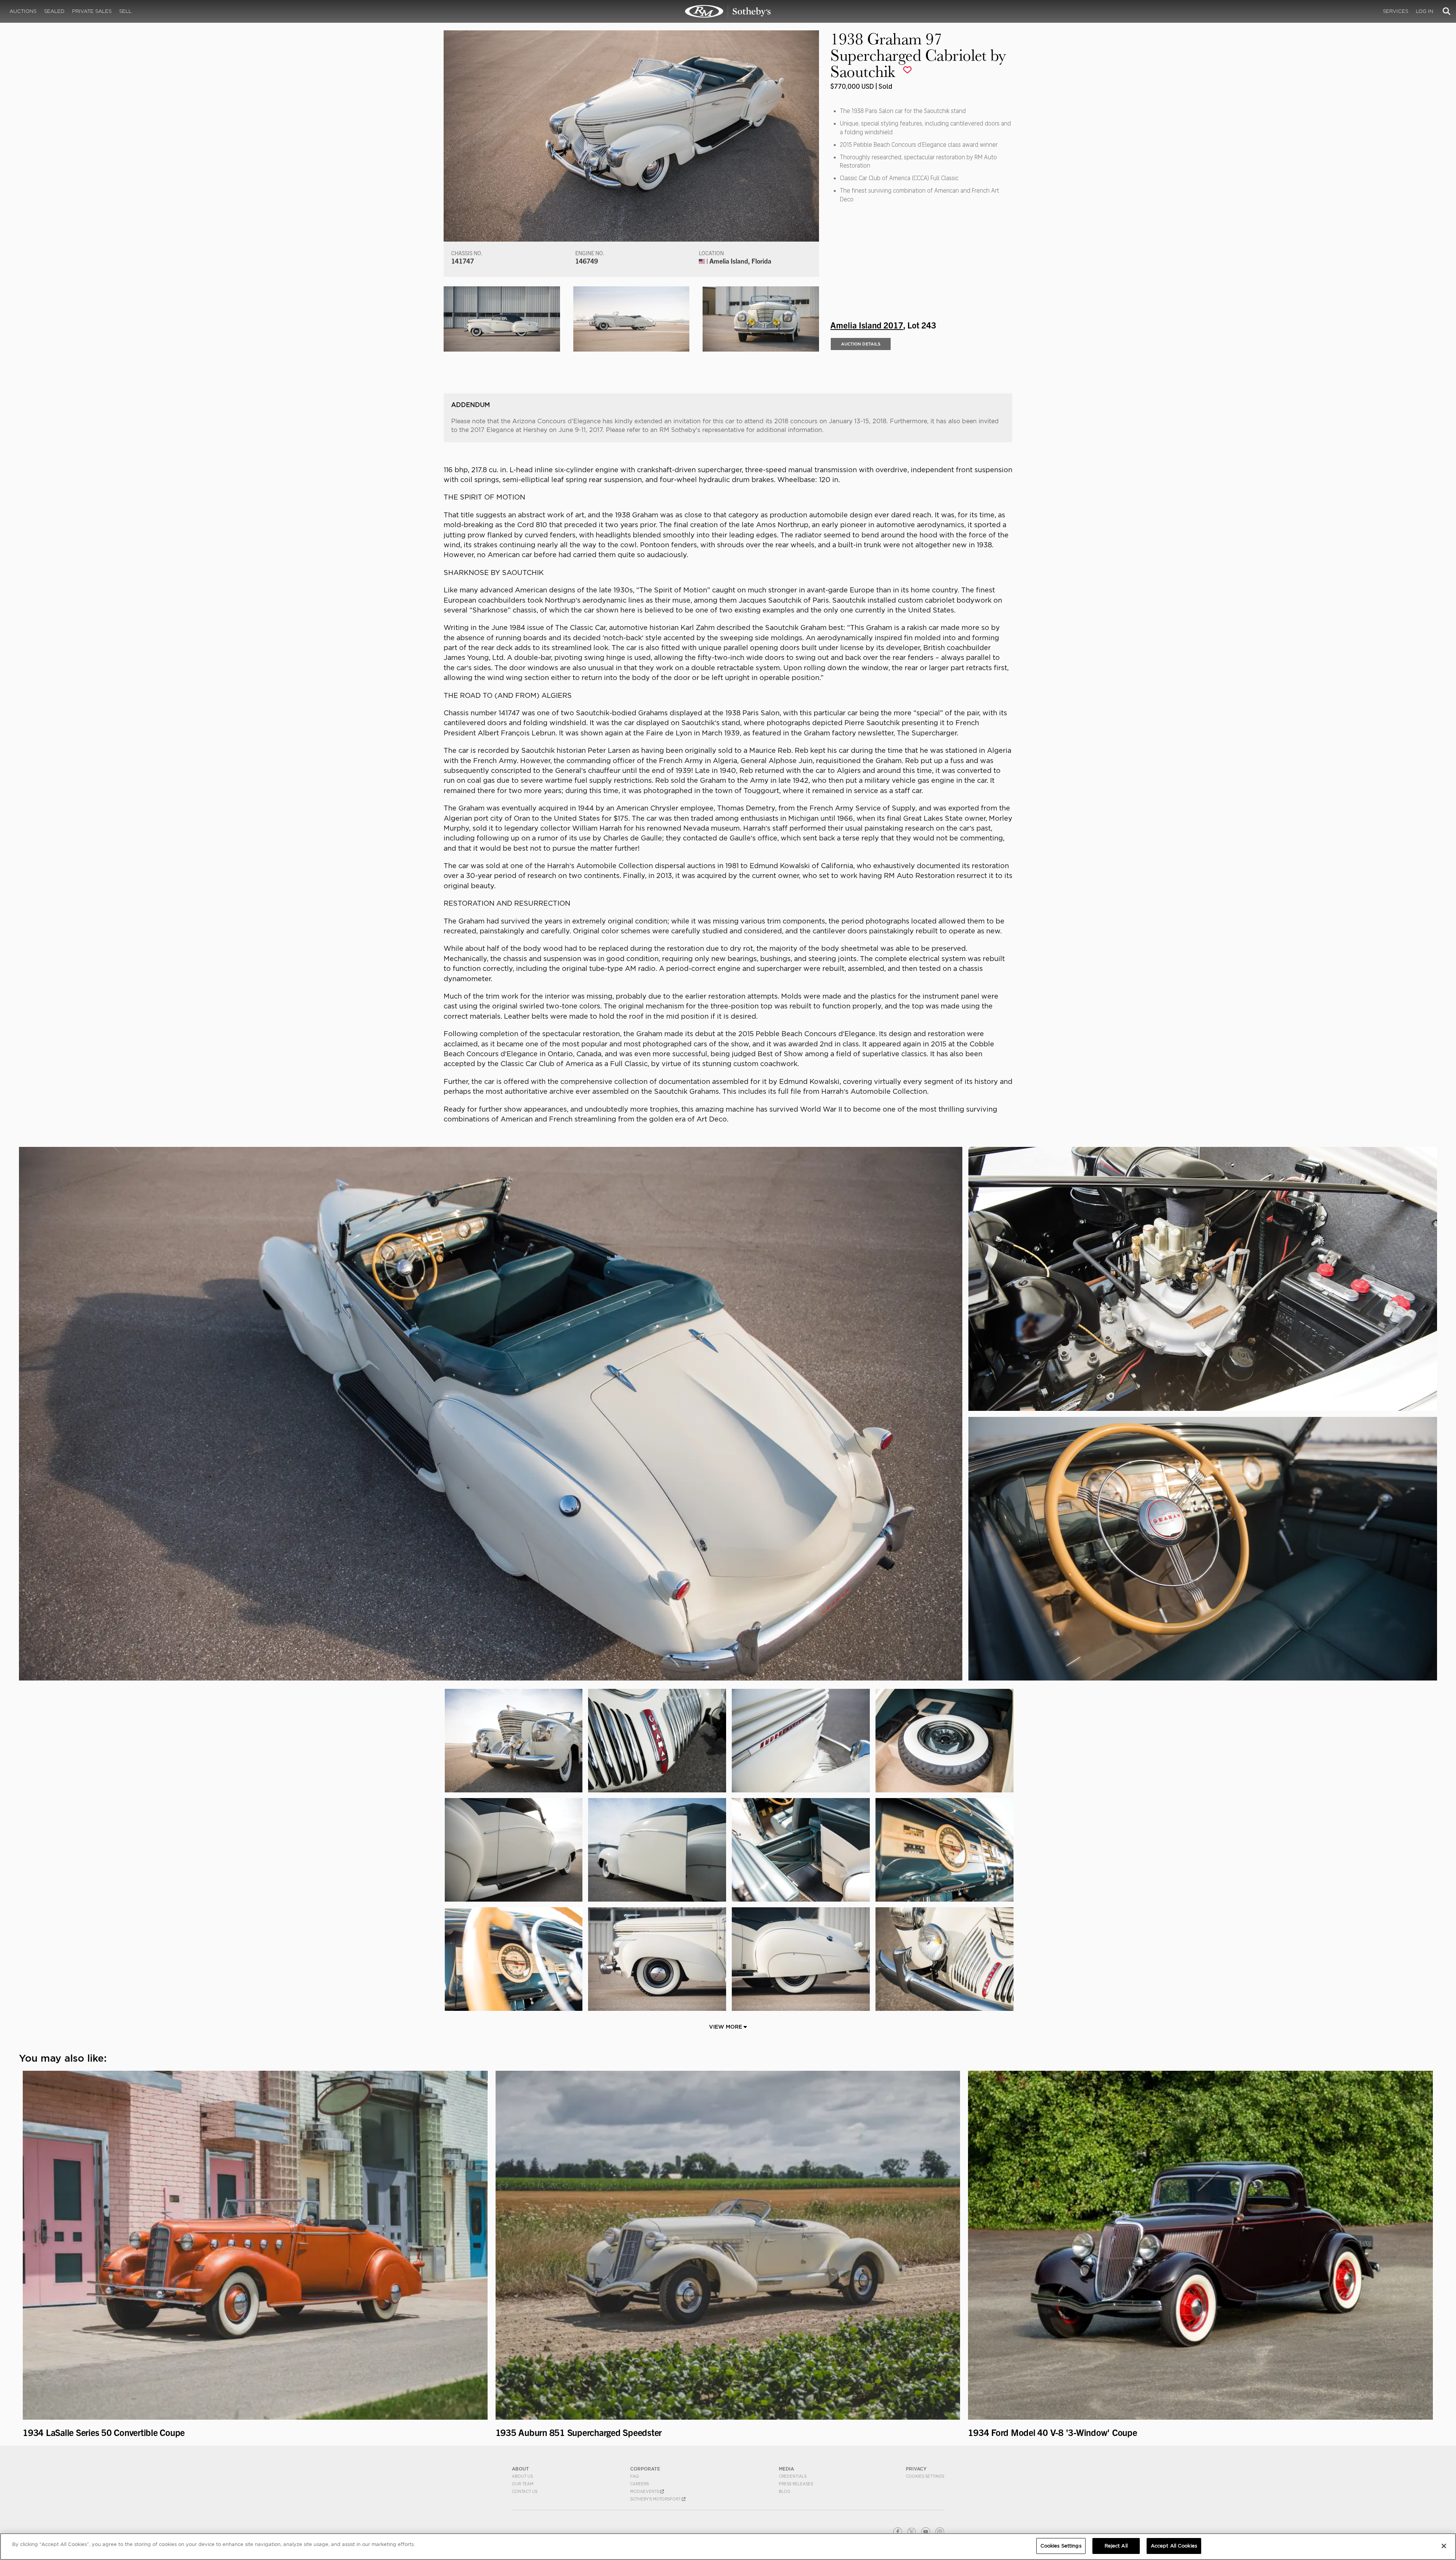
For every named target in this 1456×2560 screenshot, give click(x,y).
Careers (639, 2484)
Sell (125, 11)
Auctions (23, 11)
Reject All (1116, 2546)
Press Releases (796, 2484)
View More (726, 2027)
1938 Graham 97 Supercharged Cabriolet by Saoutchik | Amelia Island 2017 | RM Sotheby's (728, 11)
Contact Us (525, 2491)
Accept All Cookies (1174, 2546)
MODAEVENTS (645, 2491)
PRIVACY (916, 2469)
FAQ (635, 2476)
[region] (728, 2547)
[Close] (1444, 2546)
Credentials (793, 2476)
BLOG (784, 2491)
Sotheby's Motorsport (656, 2499)
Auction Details (861, 344)
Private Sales (92, 11)
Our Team (523, 2484)
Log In (1425, 11)
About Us (522, 2476)
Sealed (54, 11)
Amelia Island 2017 (867, 325)
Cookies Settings (925, 2476)
